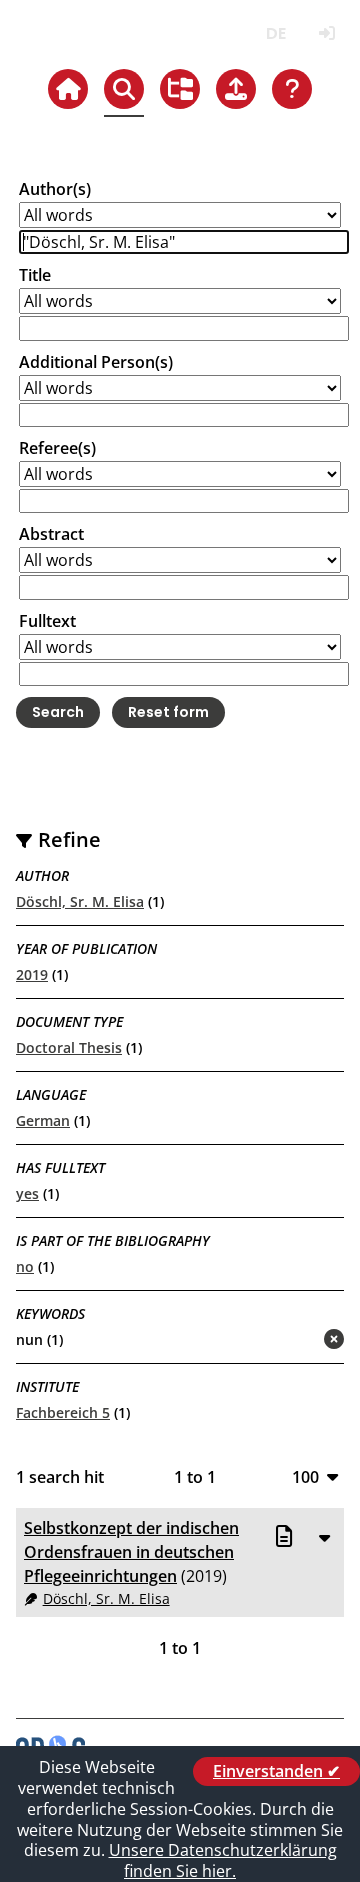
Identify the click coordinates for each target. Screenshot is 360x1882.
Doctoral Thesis (69, 1047)
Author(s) (55, 189)
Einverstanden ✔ (276, 1771)
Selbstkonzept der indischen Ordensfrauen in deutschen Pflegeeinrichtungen (131, 1552)
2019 (32, 974)
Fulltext (47, 621)
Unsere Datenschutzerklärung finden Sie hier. (223, 1860)
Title (35, 275)
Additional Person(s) (96, 362)
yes (27, 1193)
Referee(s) (57, 448)
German (43, 1120)
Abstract (51, 534)
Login (326, 33)
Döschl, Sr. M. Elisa (80, 901)
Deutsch (275, 33)
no (25, 1266)
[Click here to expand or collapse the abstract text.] (324, 1537)
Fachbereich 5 (63, 1412)
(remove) (294, 1340)
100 (305, 1476)
